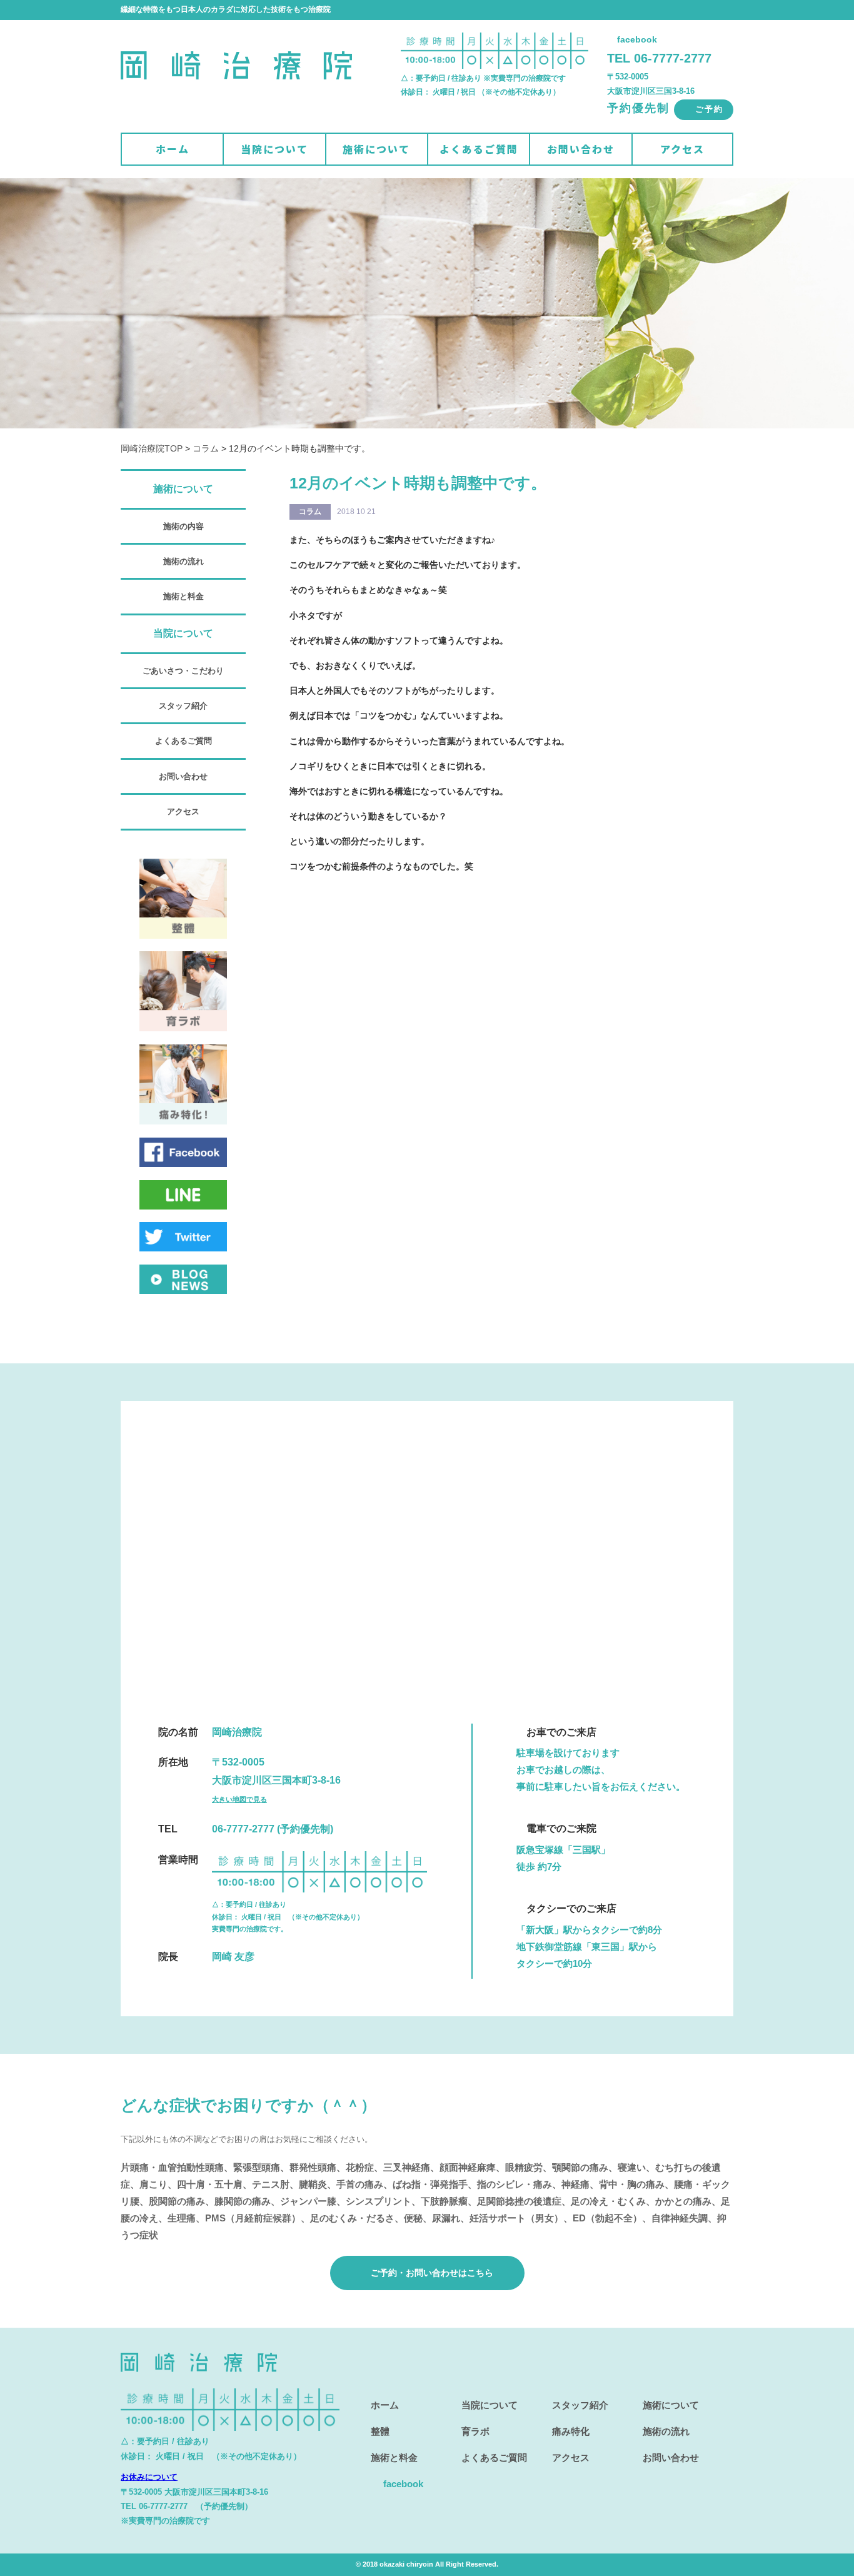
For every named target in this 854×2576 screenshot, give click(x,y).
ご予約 (707, 109)
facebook (636, 39)
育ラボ (475, 2431)
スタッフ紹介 (183, 706)
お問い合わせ (581, 149)
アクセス (682, 149)
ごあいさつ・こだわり (183, 671)
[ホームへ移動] (236, 97)
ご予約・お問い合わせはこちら (431, 2273)
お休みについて (149, 2477)
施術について (376, 149)
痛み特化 (571, 2431)
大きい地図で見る (239, 1799)
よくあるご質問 (479, 149)
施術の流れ (183, 561)
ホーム (173, 149)
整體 (380, 2431)
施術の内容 (183, 526)
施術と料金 (183, 596)
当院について (274, 149)
